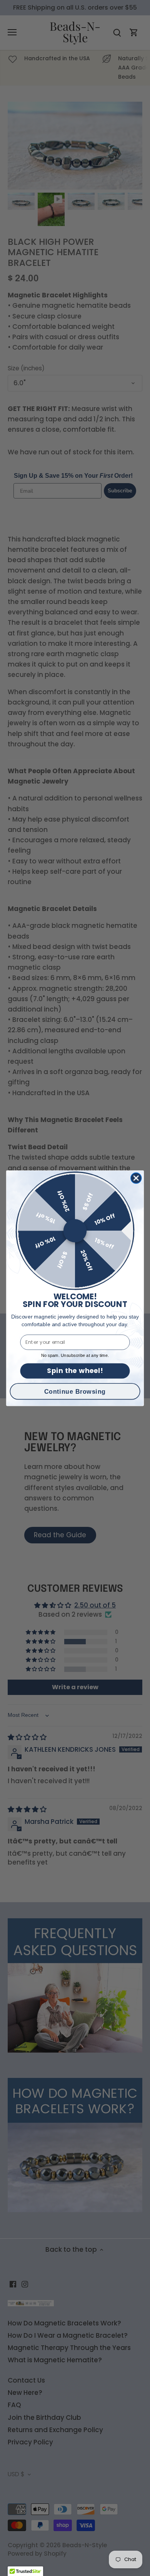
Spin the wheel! (75, 1371)
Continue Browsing (75, 1391)
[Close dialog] (136, 1178)
